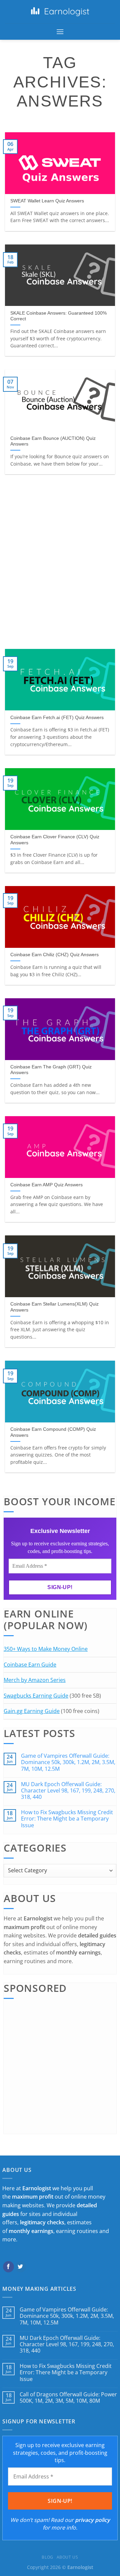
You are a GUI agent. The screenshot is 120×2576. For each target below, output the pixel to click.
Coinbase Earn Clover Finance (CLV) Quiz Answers (55, 840)
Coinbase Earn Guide (30, 1665)
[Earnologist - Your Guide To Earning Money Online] (60, 12)
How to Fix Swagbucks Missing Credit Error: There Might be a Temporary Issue (67, 1819)
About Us (67, 2557)
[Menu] (60, 32)
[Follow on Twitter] (20, 2267)
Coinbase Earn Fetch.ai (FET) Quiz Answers (57, 718)
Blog (47, 2557)
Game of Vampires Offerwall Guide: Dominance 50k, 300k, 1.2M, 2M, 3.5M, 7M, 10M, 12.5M (68, 1762)
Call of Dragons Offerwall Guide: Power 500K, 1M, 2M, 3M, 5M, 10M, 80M (68, 2398)
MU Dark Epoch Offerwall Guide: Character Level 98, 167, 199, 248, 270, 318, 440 (68, 1791)
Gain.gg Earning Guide (32, 1711)
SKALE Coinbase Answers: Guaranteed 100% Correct (58, 316)
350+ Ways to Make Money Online (46, 1649)
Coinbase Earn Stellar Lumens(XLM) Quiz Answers (54, 1307)
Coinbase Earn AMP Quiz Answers (46, 1185)
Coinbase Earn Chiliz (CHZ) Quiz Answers (54, 955)
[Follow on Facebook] (8, 2267)
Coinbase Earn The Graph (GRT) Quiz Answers (51, 1070)
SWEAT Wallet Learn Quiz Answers (47, 201)
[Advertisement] (60, 562)
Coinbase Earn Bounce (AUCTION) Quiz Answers (53, 441)
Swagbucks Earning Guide (36, 1696)
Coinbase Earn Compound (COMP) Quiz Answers (53, 1432)
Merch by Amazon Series (35, 1680)
